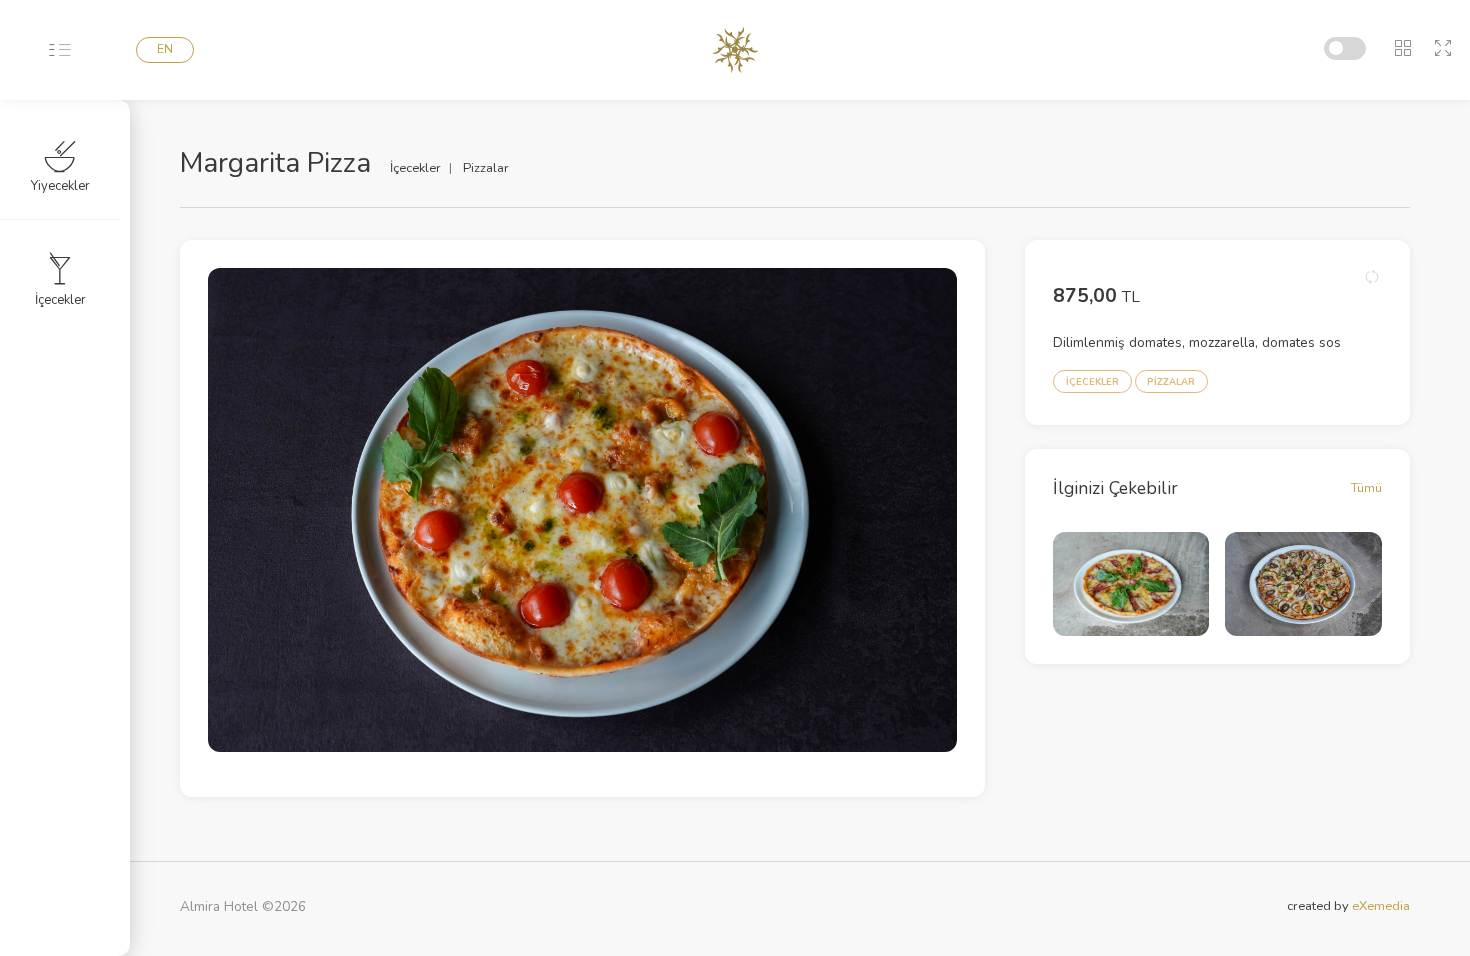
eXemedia (1381, 906)
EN (165, 49)
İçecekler (60, 300)
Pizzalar (486, 168)
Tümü (1366, 487)
